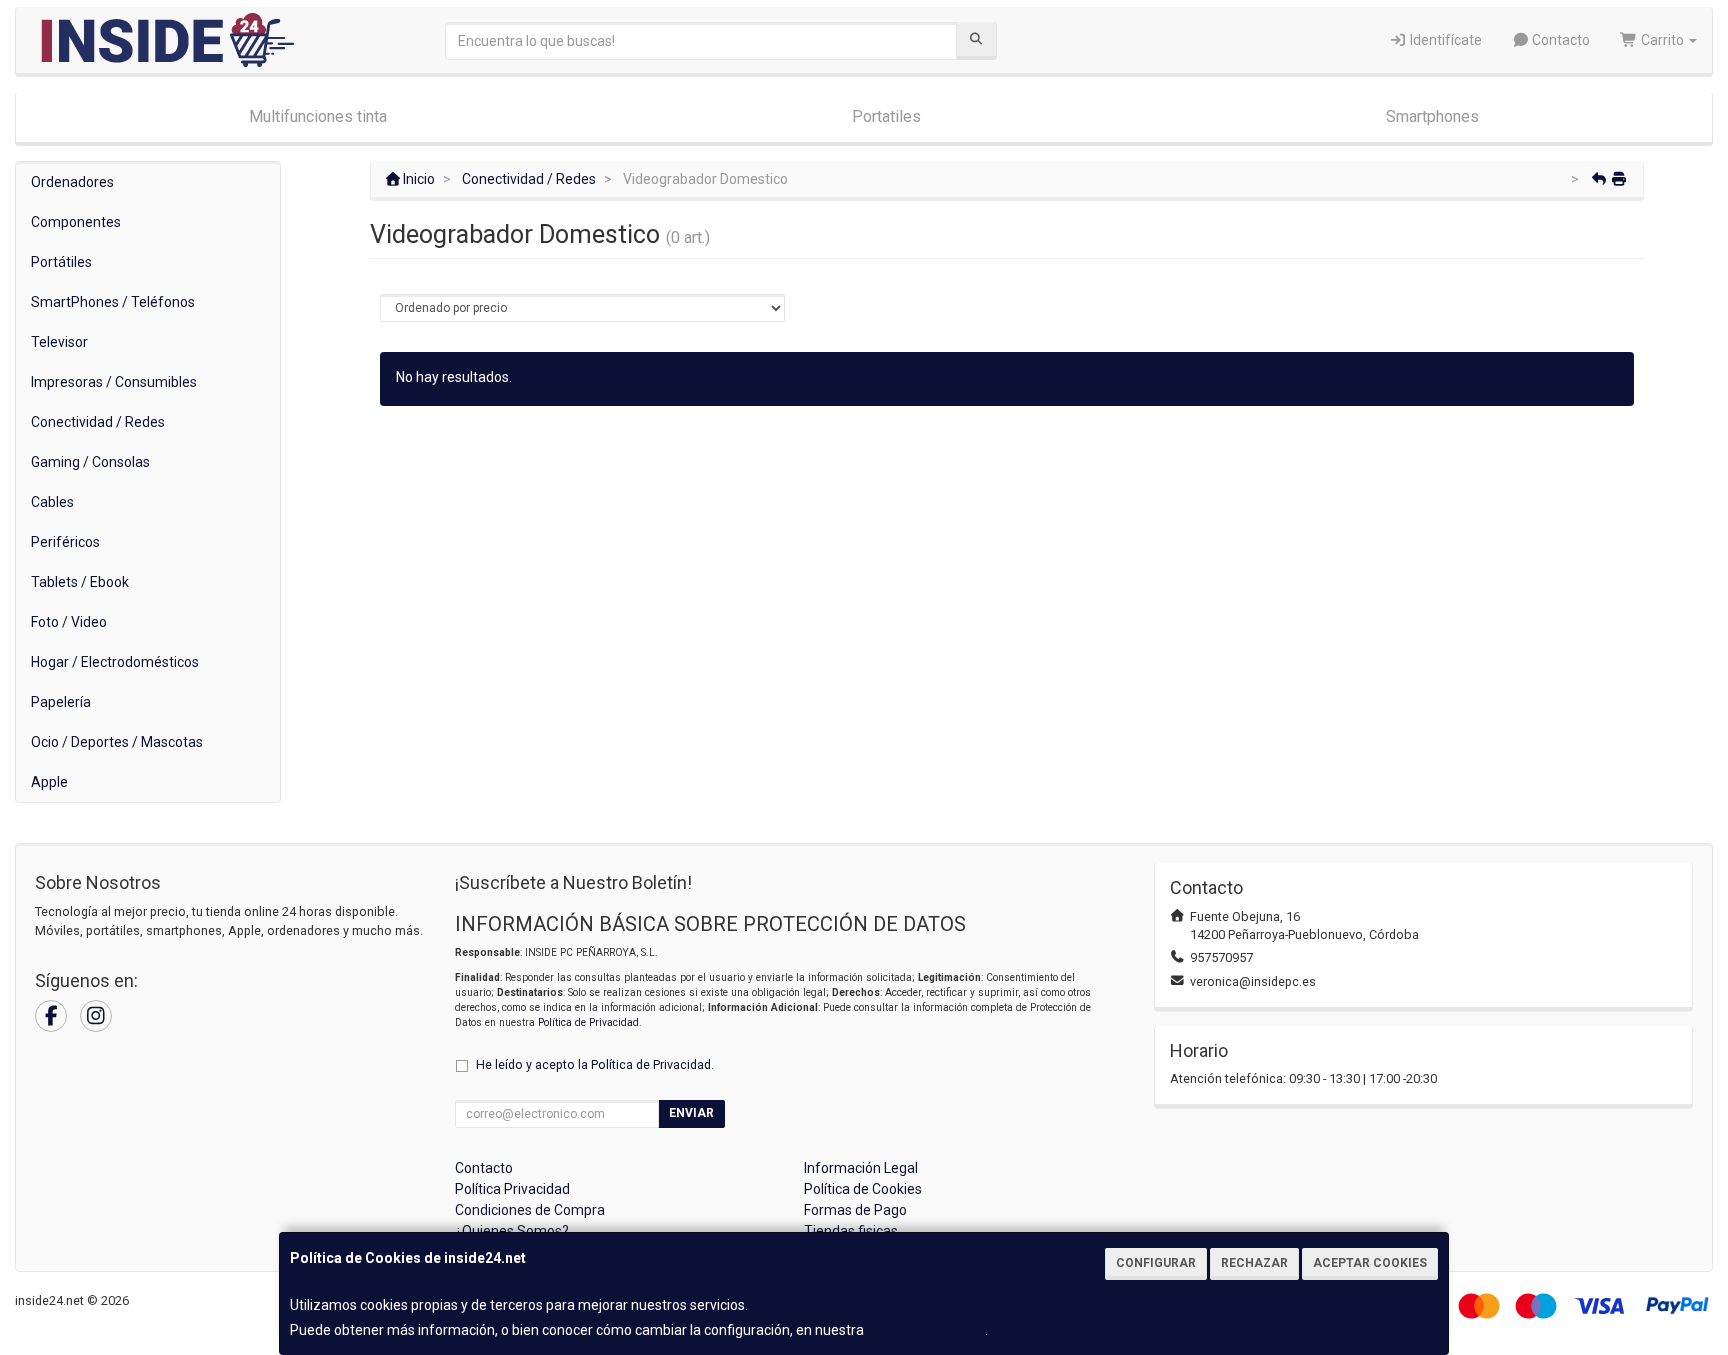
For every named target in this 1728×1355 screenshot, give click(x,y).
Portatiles (886, 116)
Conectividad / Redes (98, 422)
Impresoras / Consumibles (114, 382)
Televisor (59, 342)
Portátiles (61, 262)
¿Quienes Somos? (512, 1231)
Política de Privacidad (588, 1022)
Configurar (1156, 1263)
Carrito (1662, 40)
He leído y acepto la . (595, 1064)
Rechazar (1254, 1263)
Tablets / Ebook (80, 582)
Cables (52, 502)
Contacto (1559, 40)
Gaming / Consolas (90, 462)
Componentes (76, 222)
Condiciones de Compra (530, 1210)
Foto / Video (69, 622)
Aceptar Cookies (1370, 1263)
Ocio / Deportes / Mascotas (117, 742)
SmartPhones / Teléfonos (113, 302)
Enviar (691, 1113)
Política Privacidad (512, 1189)
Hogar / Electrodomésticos (115, 662)
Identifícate (1444, 40)
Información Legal (861, 1168)
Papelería (61, 702)
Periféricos (65, 542)
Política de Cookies (926, 1330)
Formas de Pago (855, 1210)
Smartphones (1432, 116)
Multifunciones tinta (318, 116)
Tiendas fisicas (851, 1231)
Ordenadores (72, 182)
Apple (49, 782)
